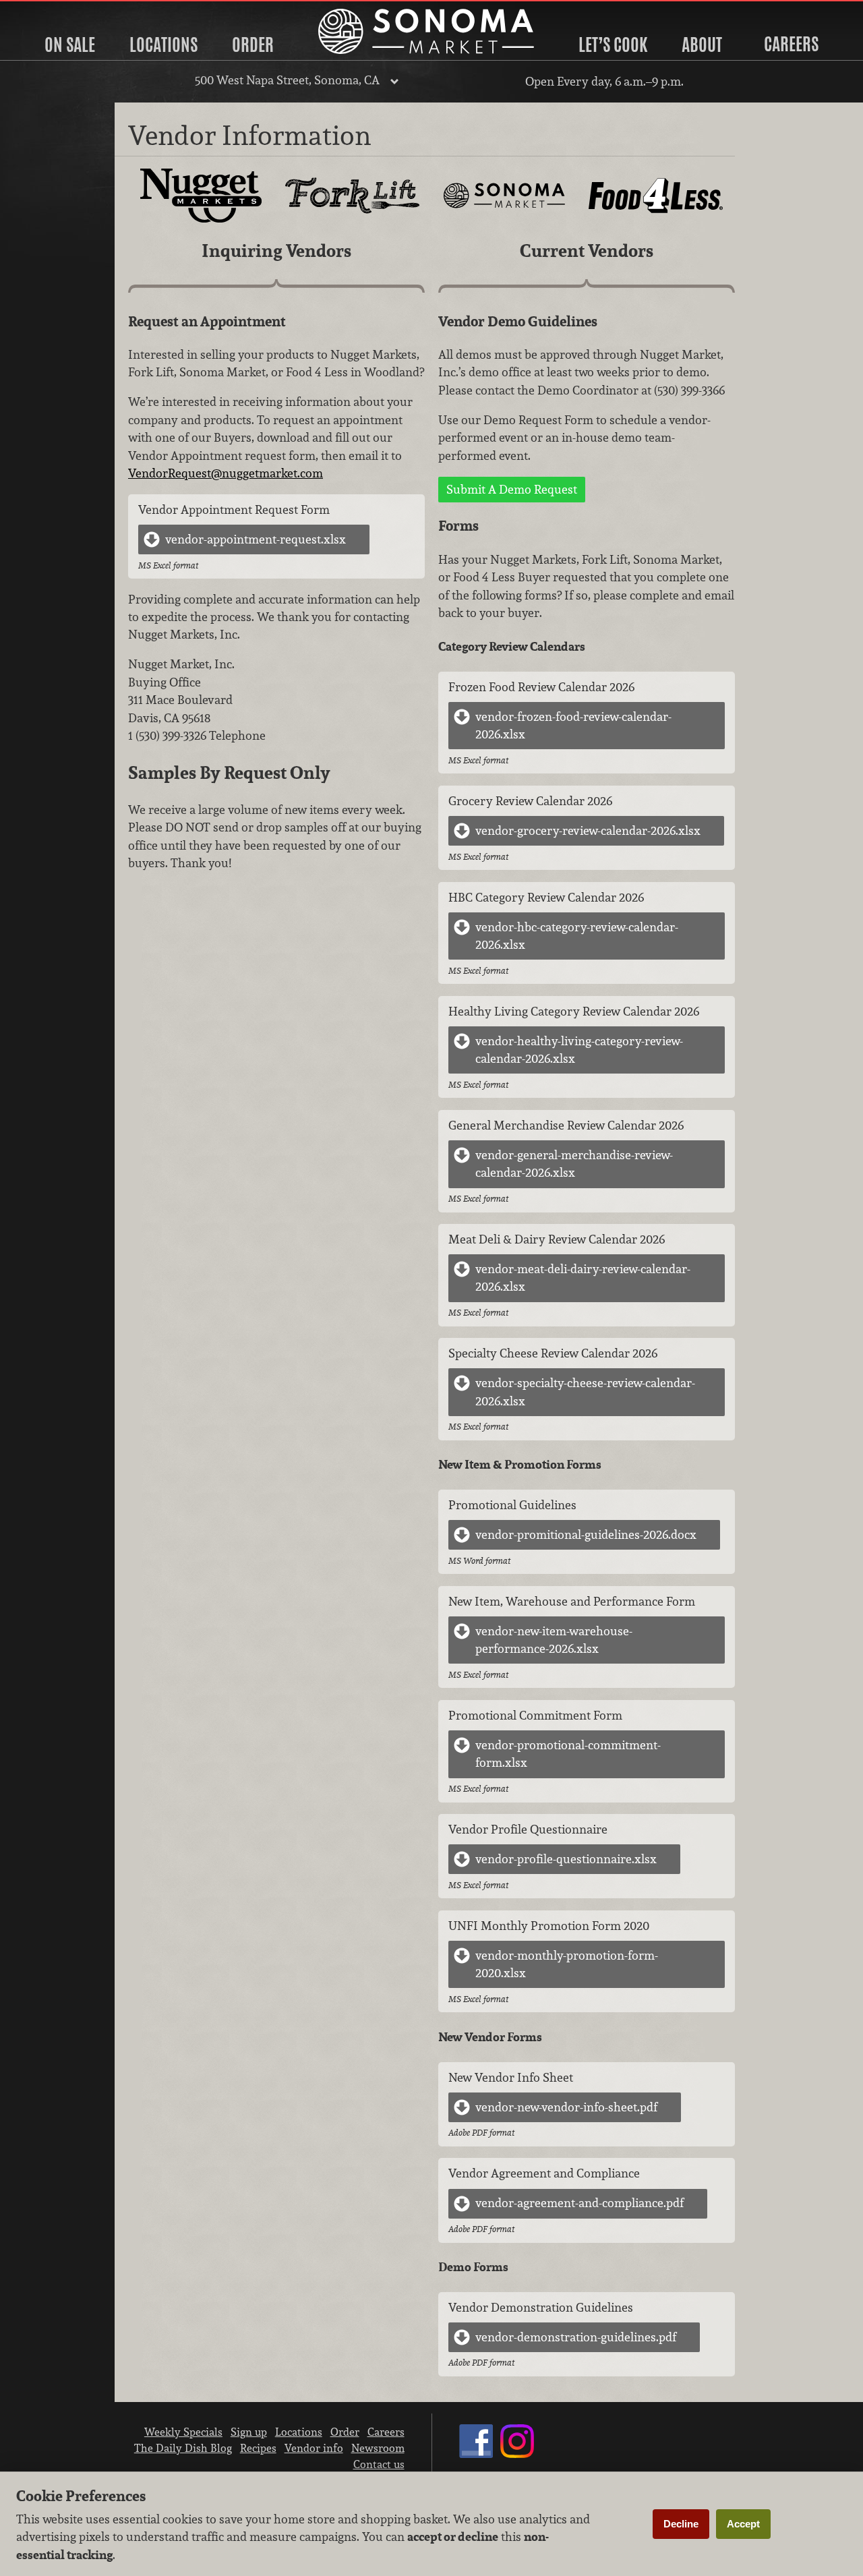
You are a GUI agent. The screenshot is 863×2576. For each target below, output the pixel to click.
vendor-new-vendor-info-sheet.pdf (566, 2107)
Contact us (379, 2464)
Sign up (249, 2432)
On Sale (70, 45)
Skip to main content (64, 11)
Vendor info (314, 2448)
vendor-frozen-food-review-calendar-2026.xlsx (573, 725)
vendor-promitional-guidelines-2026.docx (586, 1534)
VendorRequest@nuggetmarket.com (226, 473)
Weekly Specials (183, 2432)
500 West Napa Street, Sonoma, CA (287, 80)
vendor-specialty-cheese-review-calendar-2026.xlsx (585, 1392)
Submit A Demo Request (512, 489)
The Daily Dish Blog (183, 2448)
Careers (791, 44)
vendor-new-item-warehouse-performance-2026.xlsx (554, 1640)
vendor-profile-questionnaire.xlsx (566, 1859)
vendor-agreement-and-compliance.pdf (579, 2203)
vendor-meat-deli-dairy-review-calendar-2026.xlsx (583, 1278)
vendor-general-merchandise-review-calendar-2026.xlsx (574, 1164)
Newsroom (378, 2448)
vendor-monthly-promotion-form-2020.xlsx (567, 1964)
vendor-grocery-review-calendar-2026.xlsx (588, 830)
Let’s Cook (613, 45)
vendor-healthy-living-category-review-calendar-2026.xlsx (579, 1050)
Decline (681, 2524)
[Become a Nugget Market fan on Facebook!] (476, 2454)
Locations (163, 45)
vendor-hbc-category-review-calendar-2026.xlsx (577, 936)
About (702, 45)
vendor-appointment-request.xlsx (256, 539)
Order (253, 45)
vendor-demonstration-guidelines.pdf (576, 2337)
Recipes (258, 2448)
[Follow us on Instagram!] (517, 2454)
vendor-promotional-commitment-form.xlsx (568, 1754)
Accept (743, 2524)
